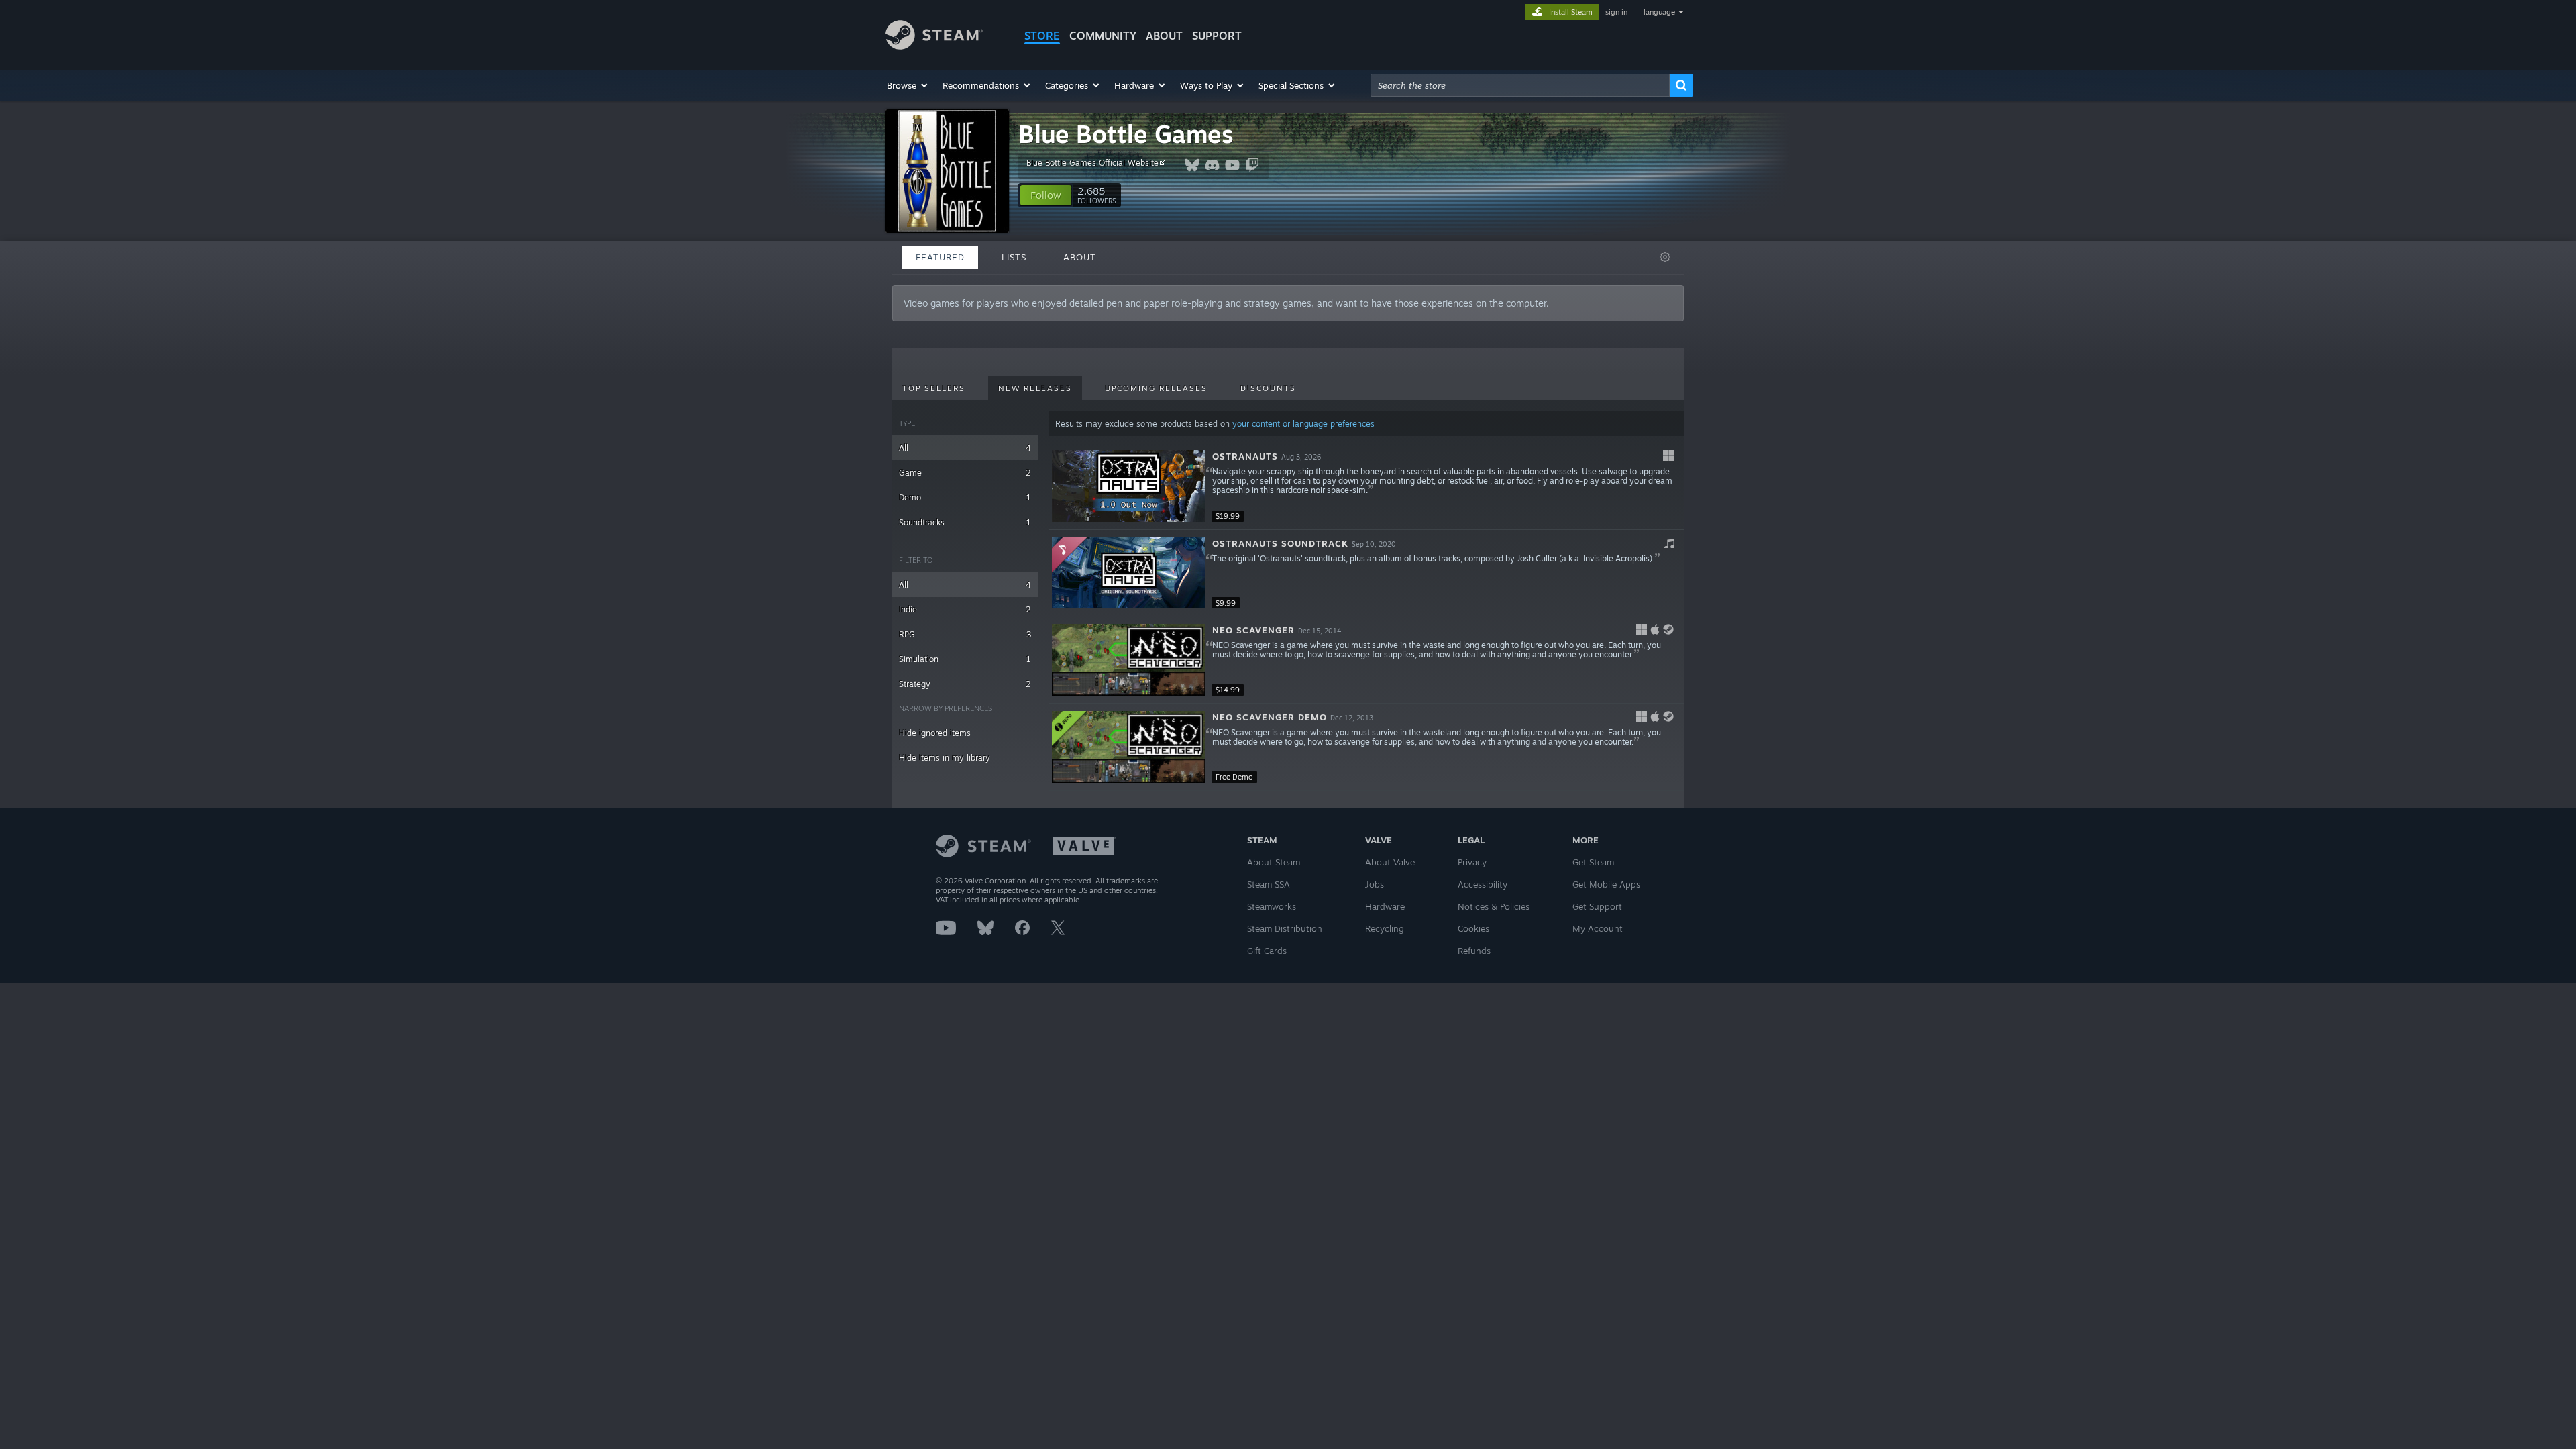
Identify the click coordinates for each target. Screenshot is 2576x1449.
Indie (965, 609)
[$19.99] (1129, 486)
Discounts (1268, 388)
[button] (908, 85)
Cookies (1473, 928)
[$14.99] (1129, 660)
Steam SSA (1269, 884)
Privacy (1472, 862)
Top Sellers (934, 388)
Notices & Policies (1494, 906)
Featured (940, 257)
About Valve (1390, 862)
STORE (1042, 36)
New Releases (1035, 388)
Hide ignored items (935, 733)
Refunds (1474, 951)
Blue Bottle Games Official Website (1092, 163)
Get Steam (1593, 862)
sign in (1616, 12)
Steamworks (1272, 906)
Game (965, 473)
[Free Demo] (1129, 747)
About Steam (1274, 862)
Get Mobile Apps (1606, 884)
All (965, 448)
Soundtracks (965, 522)
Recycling (1385, 928)
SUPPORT (1217, 36)
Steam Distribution (1285, 928)
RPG (965, 634)
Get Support (1597, 906)
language (1659, 12)
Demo (965, 497)
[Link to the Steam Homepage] (934, 46)
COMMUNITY (1103, 36)
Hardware (1385, 906)
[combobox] (1520, 85)
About (1164, 36)
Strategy (965, 684)
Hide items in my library (945, 758)
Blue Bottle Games (1126, 134)
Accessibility (1483, 884)
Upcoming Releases (1156, 388)
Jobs (1375, 884)
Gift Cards (1267, 951)
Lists (1014, 257)
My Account (1598, 928)
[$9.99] (1129, 573)
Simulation (965, 659)
